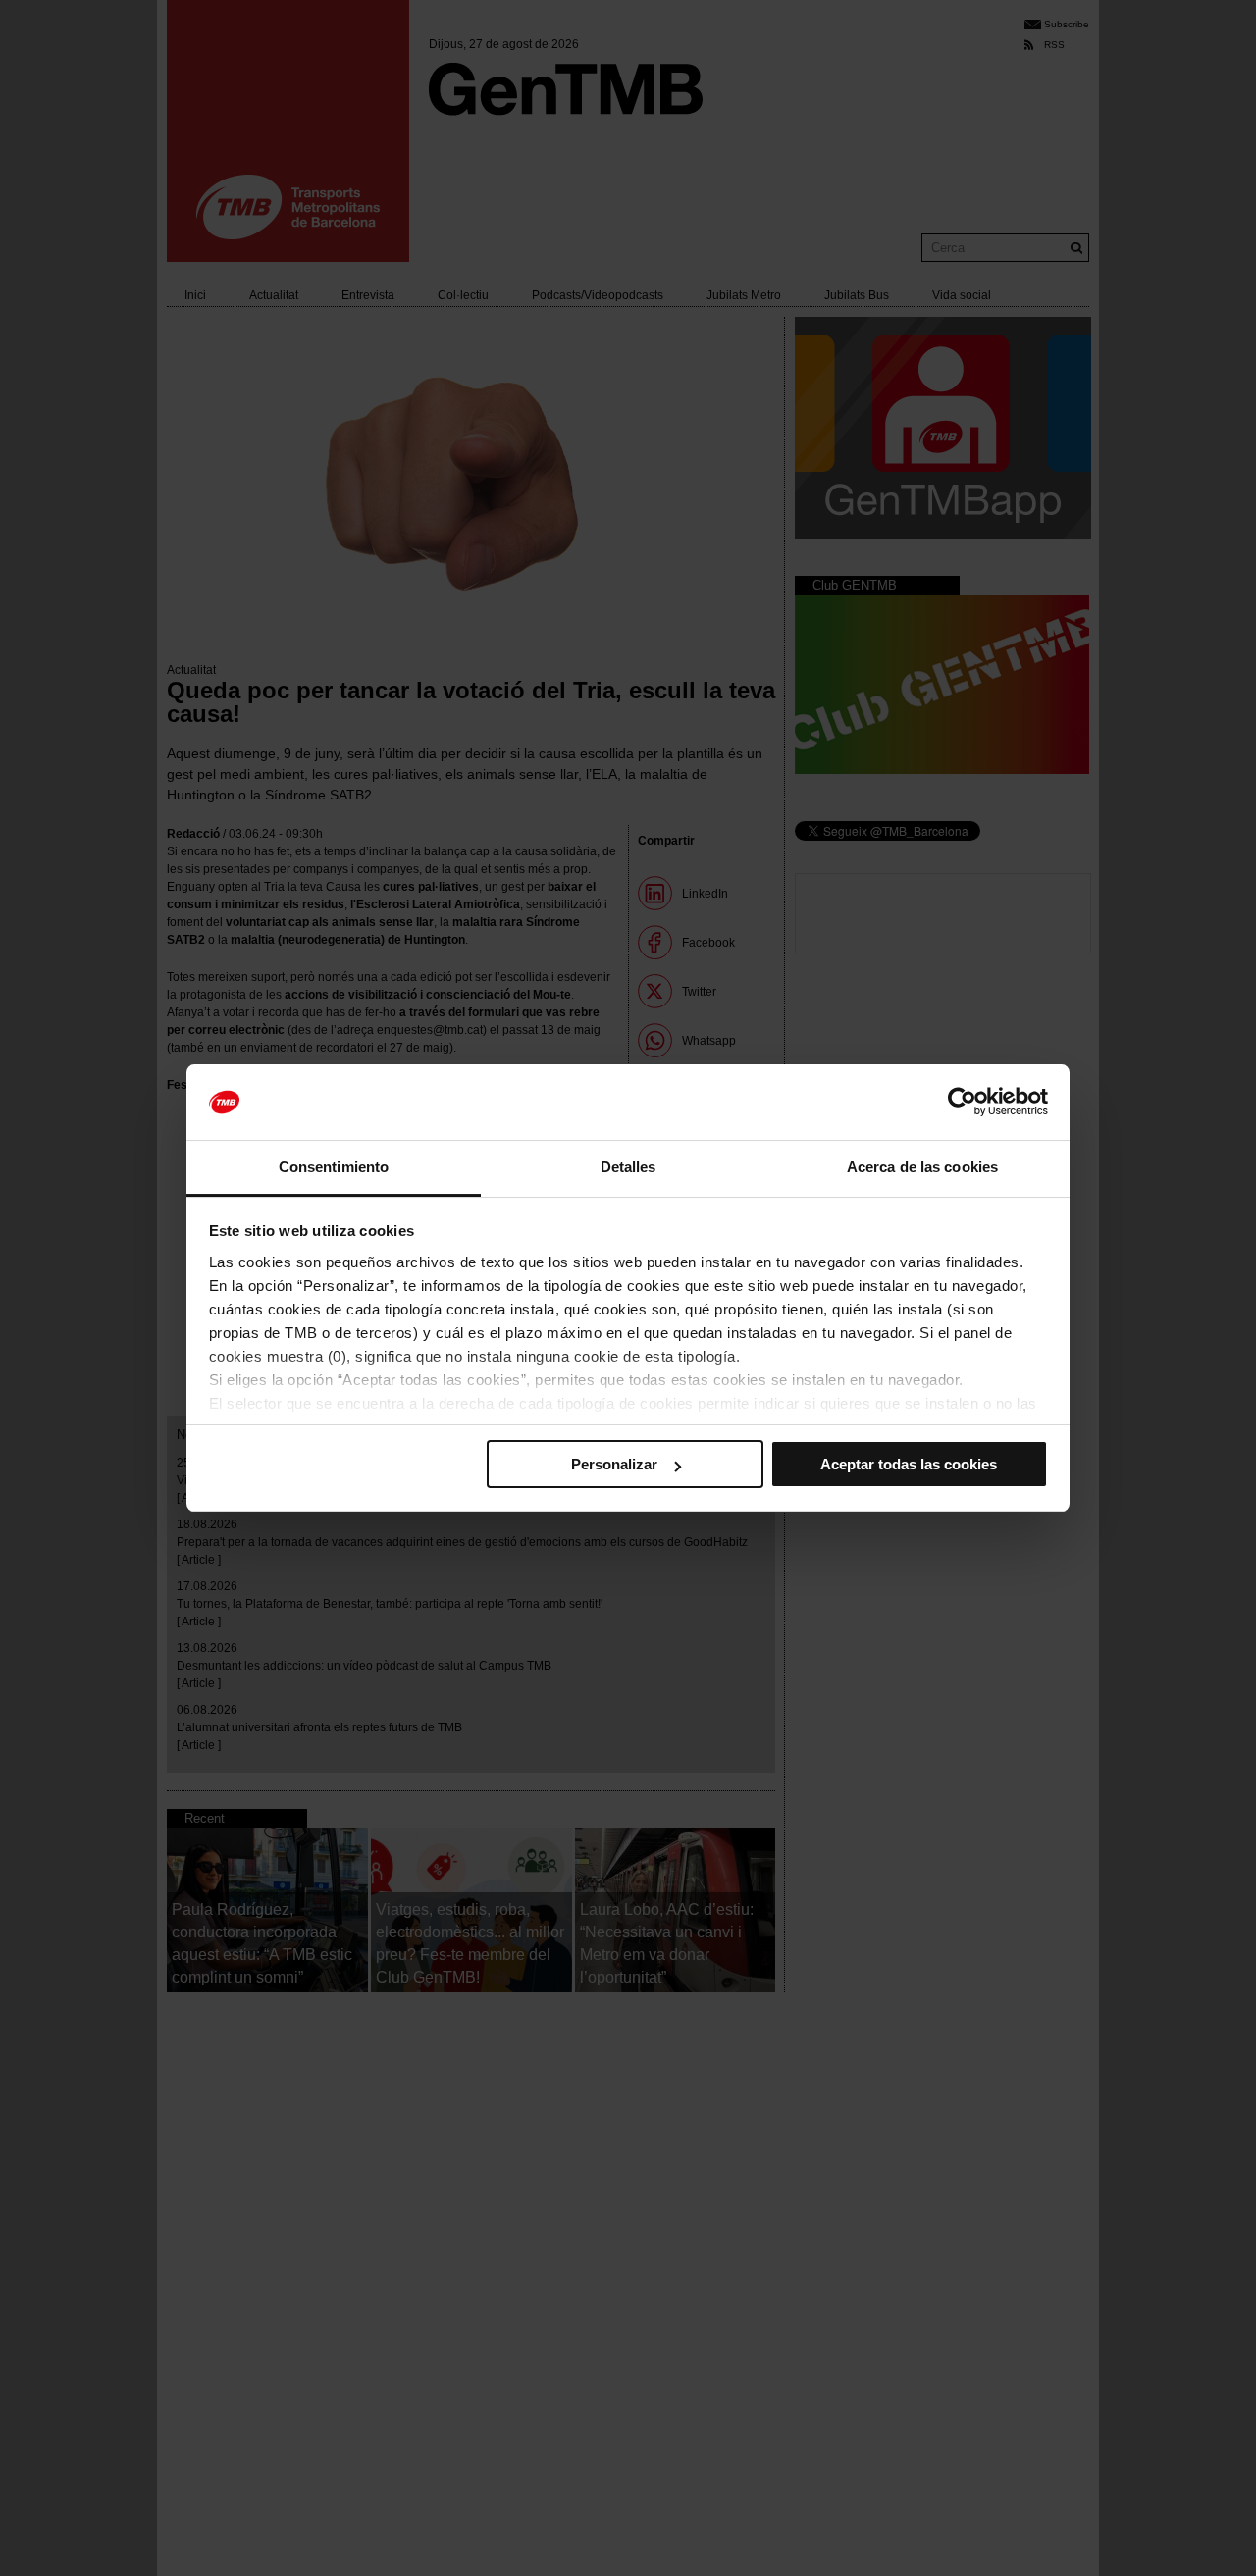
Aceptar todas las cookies (909, 1464)
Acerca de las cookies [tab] (922, 1167)
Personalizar (614, 1464)
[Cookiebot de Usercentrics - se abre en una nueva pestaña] (962, 1103)
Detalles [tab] (628, 1167)
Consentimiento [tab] (334, 1167)
